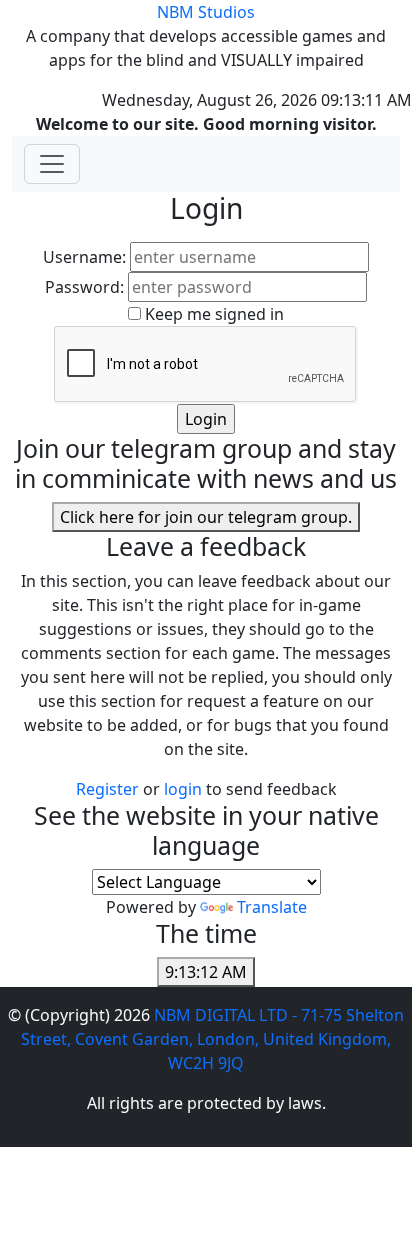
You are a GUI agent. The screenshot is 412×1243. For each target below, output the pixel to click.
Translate (272, 907)
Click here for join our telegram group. (206, 517)
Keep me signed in (214, 314)
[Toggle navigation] (52, 164)
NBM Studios (206, 12)
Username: (84, 257)
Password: (84, 287)
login (185, 789)
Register (107, 789)
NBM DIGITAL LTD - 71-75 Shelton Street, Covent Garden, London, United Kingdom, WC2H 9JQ (212, 1039)
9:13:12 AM (206, 972)
